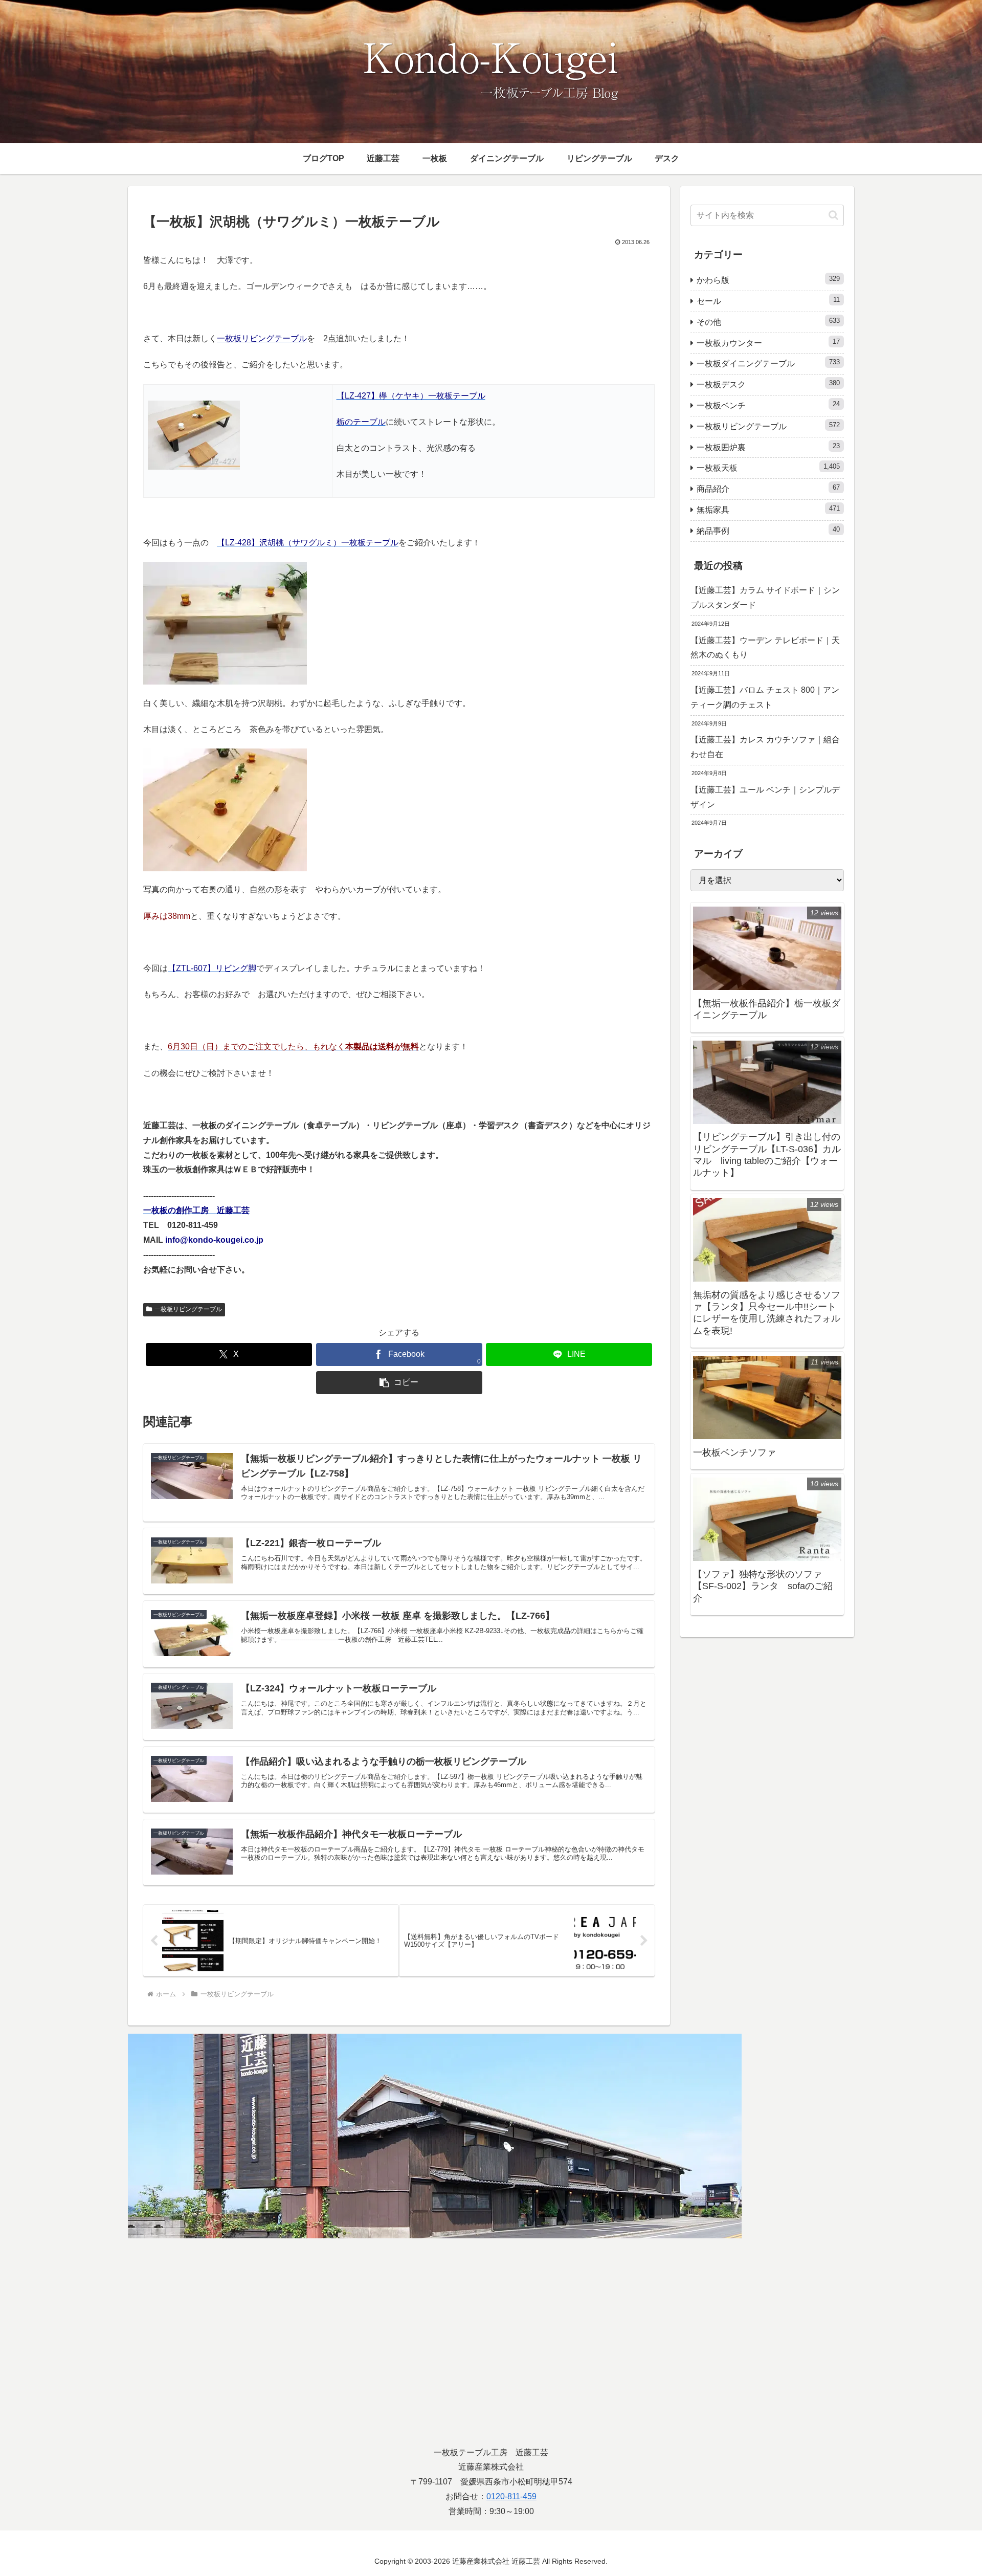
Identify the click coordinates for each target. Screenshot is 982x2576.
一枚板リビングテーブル (188, 1309)
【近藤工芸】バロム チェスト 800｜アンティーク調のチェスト (765, 697)
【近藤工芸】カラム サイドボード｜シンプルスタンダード (765, 598)
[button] (399, 1383)
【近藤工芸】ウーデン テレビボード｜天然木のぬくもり (765, 648)
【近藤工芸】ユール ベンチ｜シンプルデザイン (765, 797)
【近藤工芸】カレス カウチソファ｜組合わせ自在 (765, 747)
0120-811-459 (511, 2496)
